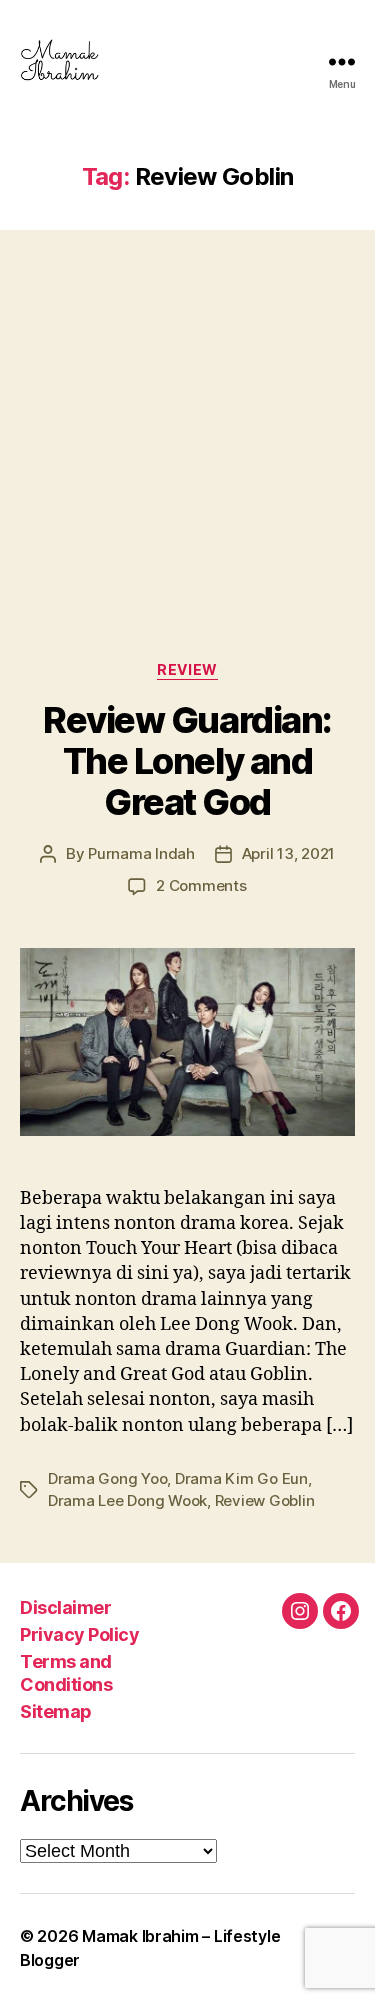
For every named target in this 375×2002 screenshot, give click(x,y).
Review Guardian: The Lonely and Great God (187, 761)
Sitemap (56, 1711)
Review (187, 669)
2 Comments (201, 885)
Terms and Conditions (66, 1673)
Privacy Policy (79, 1634)
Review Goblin (265, 1500)
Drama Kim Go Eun (241, 1478)
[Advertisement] (187, 425)
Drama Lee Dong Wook (127, 1500)
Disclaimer (65, 1607)
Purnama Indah (141, 853)
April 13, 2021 (288, 853)
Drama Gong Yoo (107, 1478)
